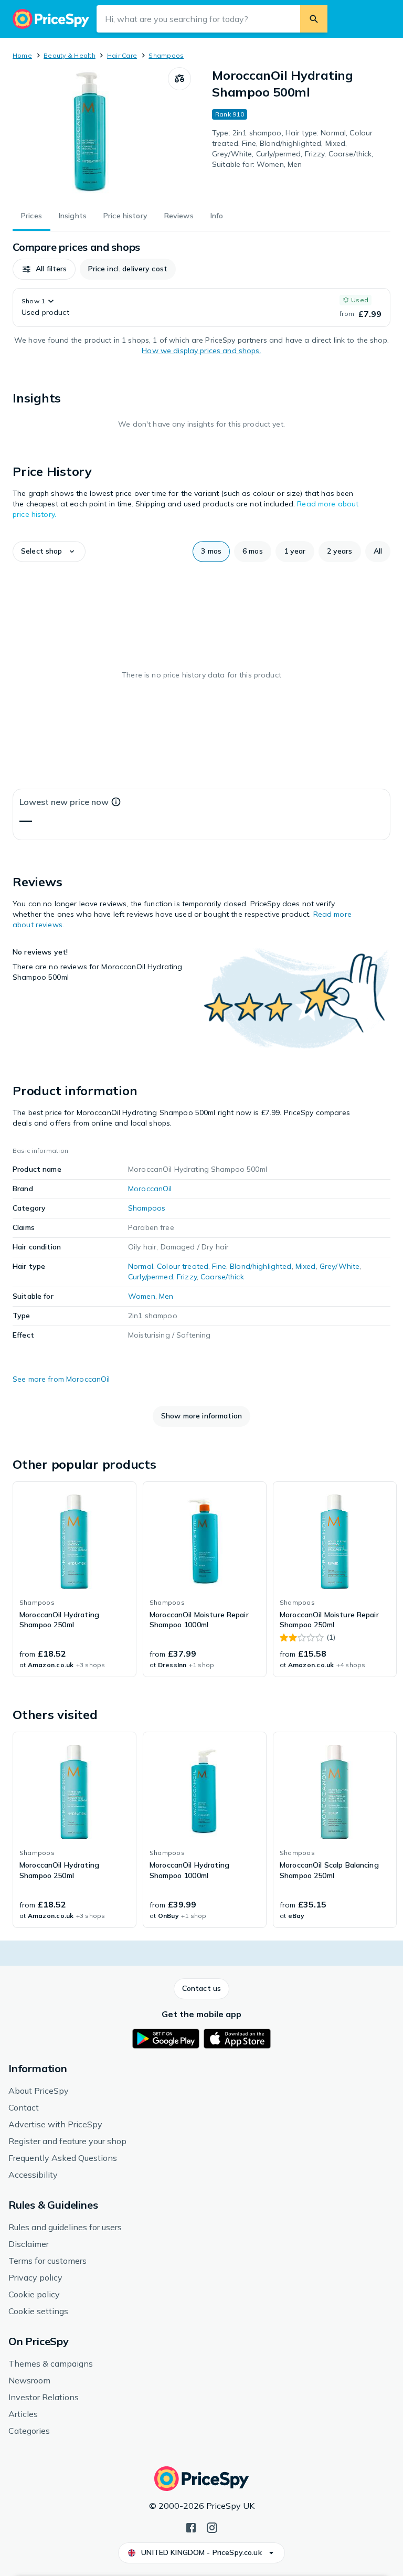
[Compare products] (179, 79)
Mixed (306, 1266)
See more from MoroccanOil (61, 1379)
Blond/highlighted (261, 1266)
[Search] (314, 19)
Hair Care (122, 55)
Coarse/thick (222, 1277)
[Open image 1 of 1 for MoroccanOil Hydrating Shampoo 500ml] (90, 133)
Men (166, 1296)
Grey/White (340, 1266)
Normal (141, 1266)
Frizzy (187, 1277)
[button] (44, 269)
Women (142, 1296)
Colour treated (183, 1266)
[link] (75, 1579)
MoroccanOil (150, 1189)
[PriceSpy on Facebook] (191, 2527)
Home (22, 55)
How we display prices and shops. (201, 351)
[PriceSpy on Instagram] (212, 2527)
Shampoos (166, 55)
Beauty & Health (70, 55)
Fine (219, 1266)
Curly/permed (151, 1277)
